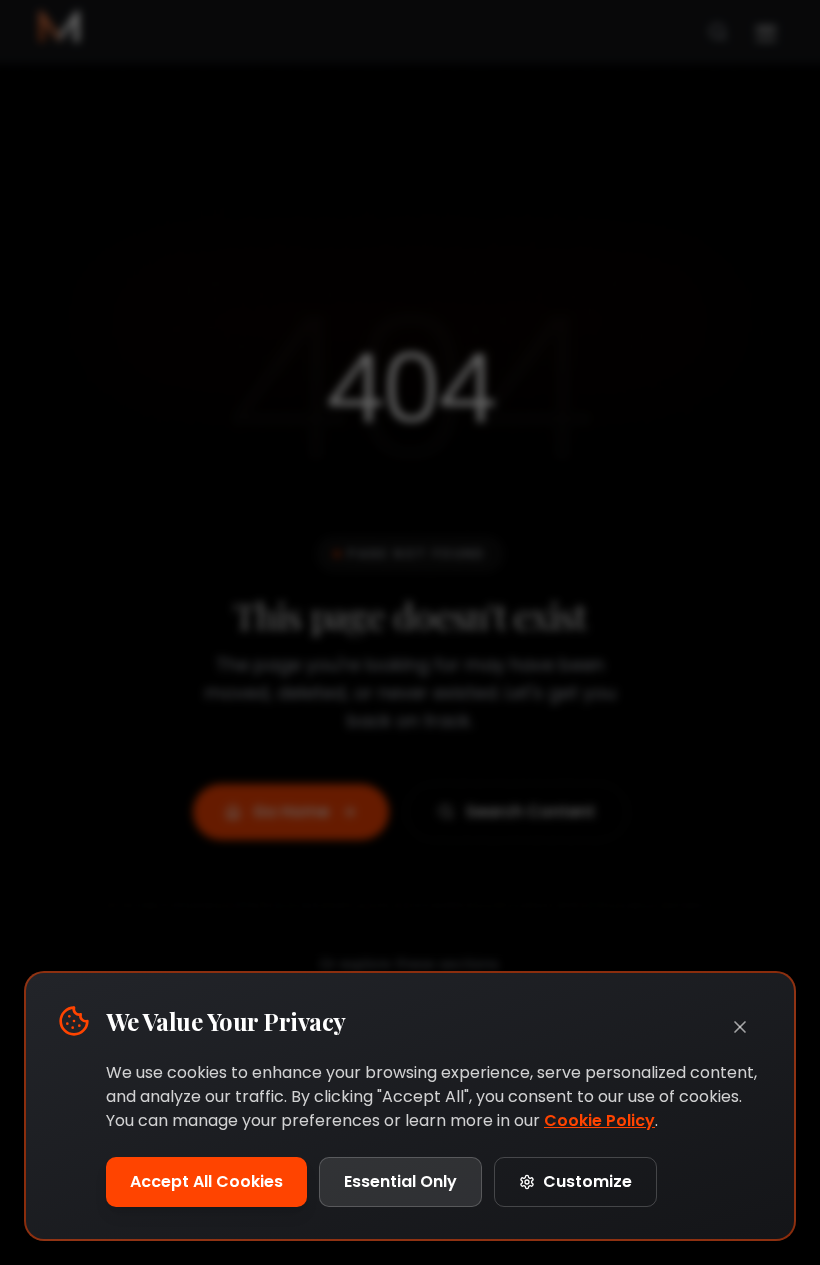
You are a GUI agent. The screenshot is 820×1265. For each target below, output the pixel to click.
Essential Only (400, 1181)
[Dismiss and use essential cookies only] (740, 1027)
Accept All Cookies (206, 1181)
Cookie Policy (599, 1120)
